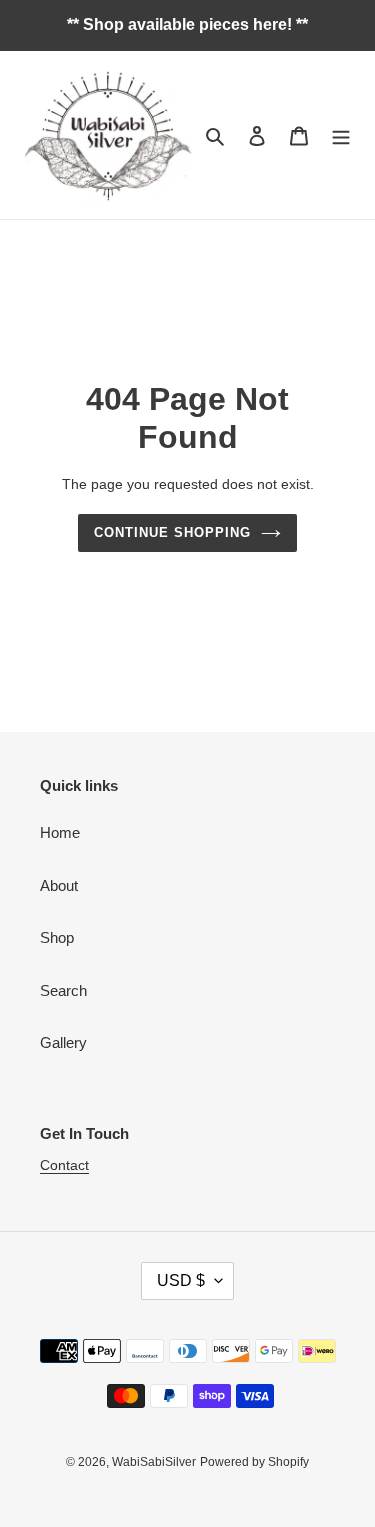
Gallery (63, 1042)
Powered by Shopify (254, 1462)
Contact (64, 1165)
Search (63, 990)
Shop (57, 937)
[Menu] (341, 135)
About (59, 885)
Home (60, 832)
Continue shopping (173, 532)
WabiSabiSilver (154, 1462)
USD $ (181, 1280)
